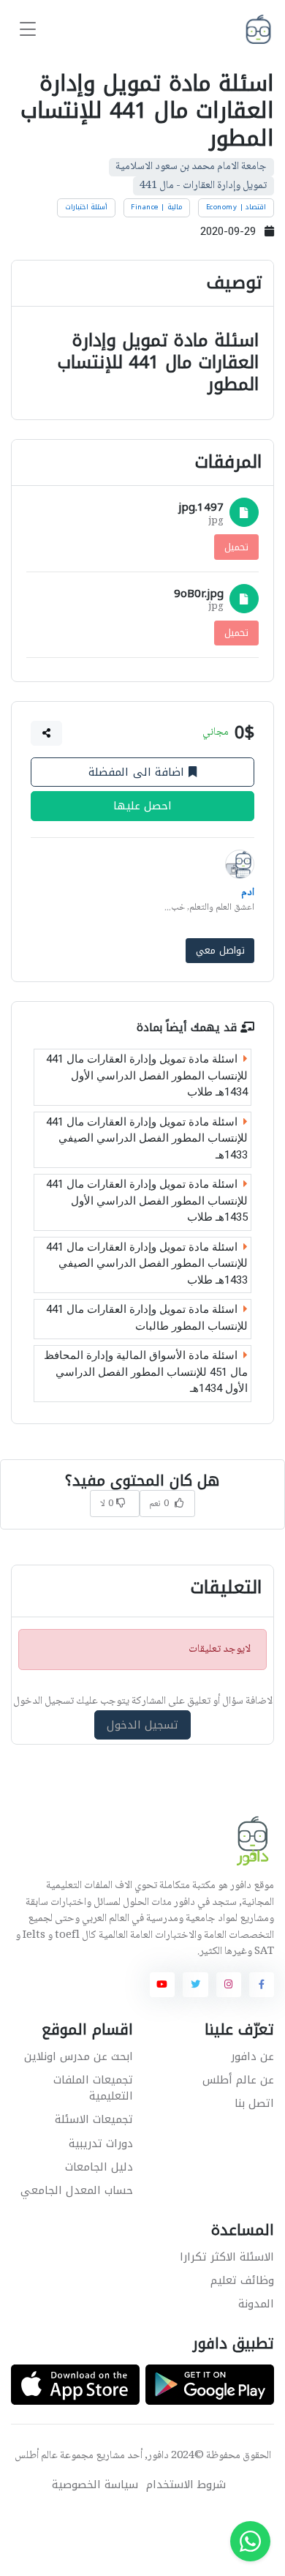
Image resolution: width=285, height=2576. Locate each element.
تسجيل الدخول (143, 1725)
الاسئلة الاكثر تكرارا (227, 2257)
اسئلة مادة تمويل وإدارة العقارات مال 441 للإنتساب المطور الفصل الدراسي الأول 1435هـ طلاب (147, 1201)
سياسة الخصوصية (95, 2485)
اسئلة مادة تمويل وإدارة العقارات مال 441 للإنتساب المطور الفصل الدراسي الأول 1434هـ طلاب (147, 1075)
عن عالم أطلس (238, 2080)
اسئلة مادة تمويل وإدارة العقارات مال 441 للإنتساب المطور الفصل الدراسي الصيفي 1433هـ (147, 1138)
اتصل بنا (254, 2103)
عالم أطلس (36, 2456)
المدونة (256, 2304)
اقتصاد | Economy (236, 207)
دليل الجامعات (99, 2167)
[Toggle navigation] (28, 30)
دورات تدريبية (101, 2143)
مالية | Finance (157, 207)
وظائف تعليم (242, 2280)
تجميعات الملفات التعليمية (93, 2088)
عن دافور (252, 2056)
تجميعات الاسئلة (94, 2119)
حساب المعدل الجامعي (77, 2190)
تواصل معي (220, 950)
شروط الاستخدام (186, 2485)
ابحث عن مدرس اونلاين (79, 2056)
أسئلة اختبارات (87, 207)
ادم (248, 892)
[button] (47, 733)
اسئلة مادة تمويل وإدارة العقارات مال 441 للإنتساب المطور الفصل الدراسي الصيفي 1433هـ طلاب (147, 1263)
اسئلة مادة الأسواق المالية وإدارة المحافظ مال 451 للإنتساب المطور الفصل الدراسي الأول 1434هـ (146, 1372)
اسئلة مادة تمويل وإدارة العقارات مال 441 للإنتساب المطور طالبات (147, 1318)
